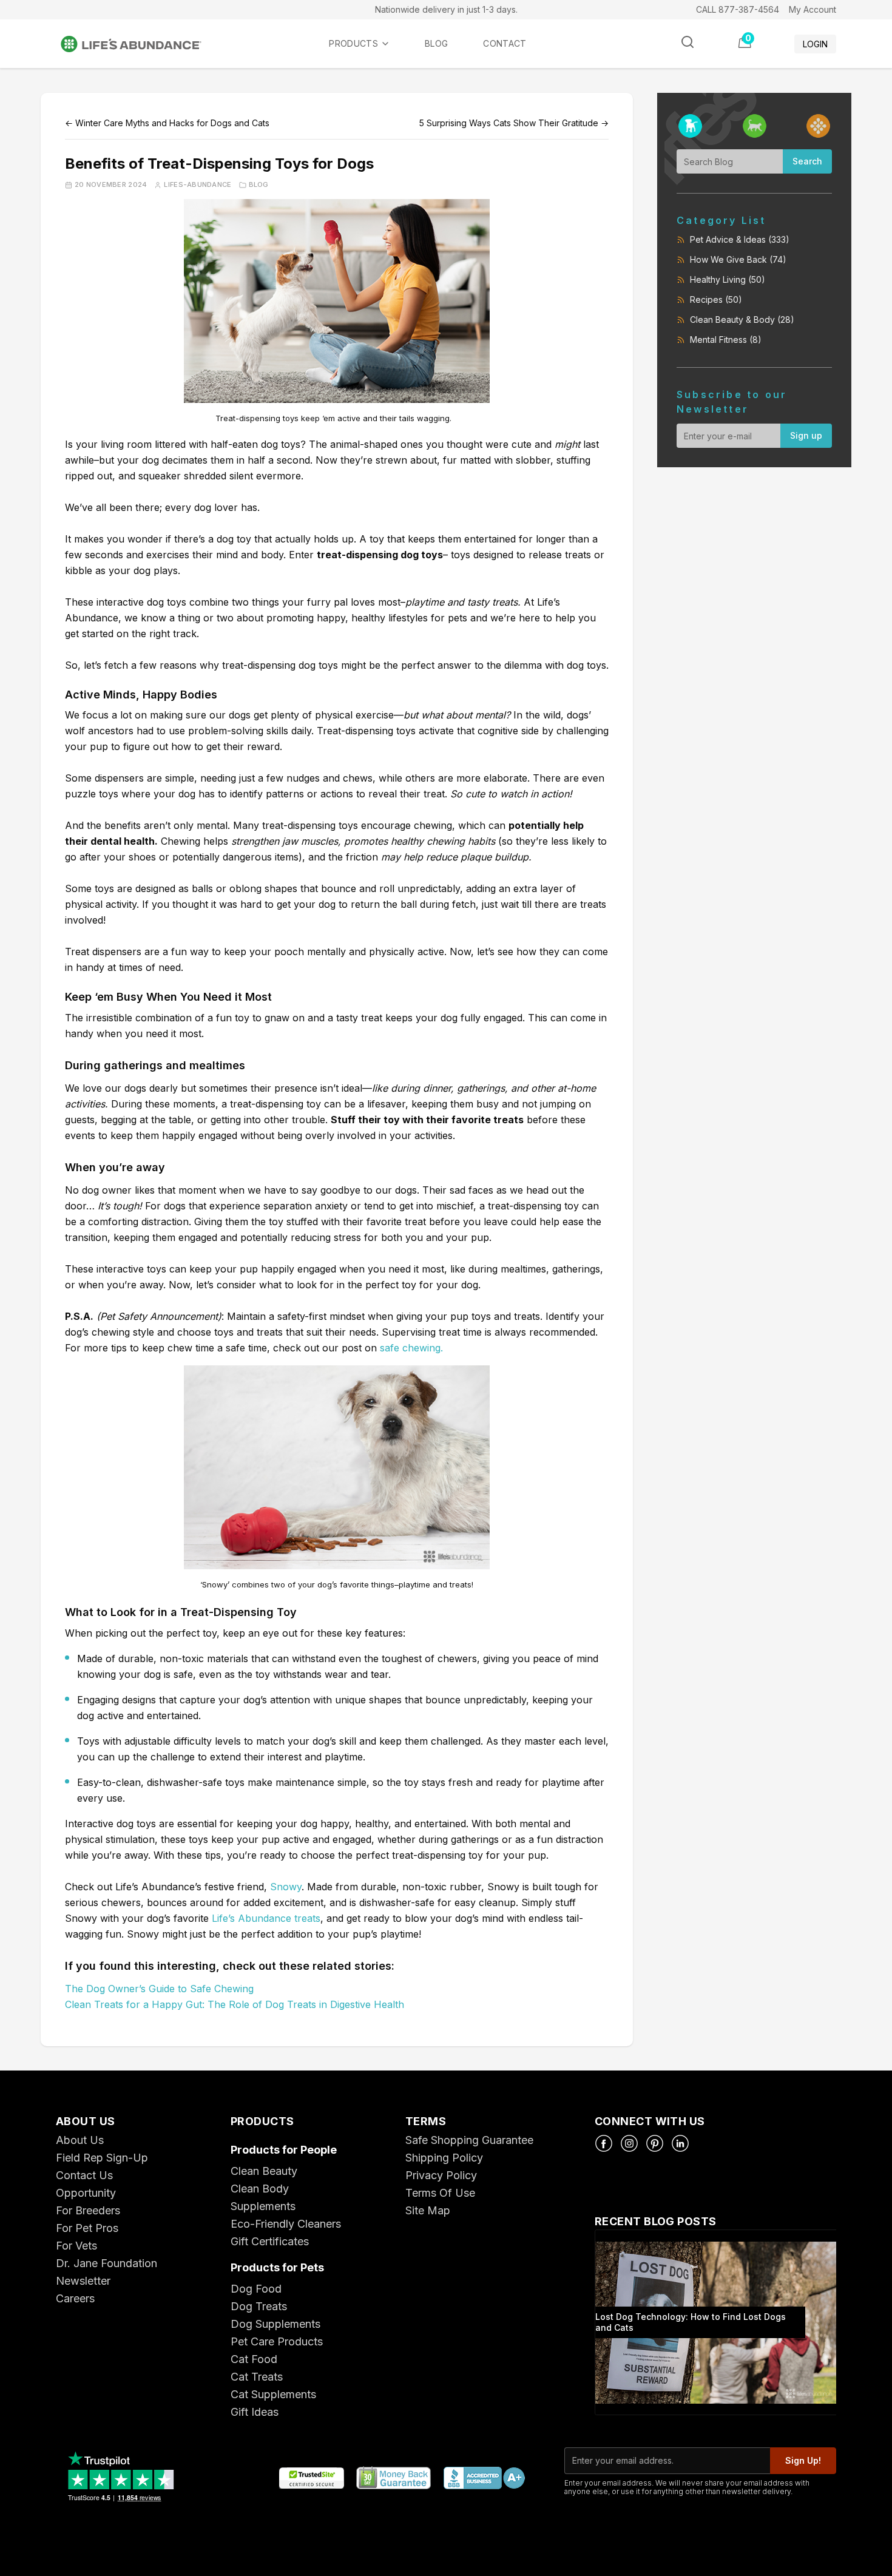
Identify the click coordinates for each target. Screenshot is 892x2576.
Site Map (428, 2210)
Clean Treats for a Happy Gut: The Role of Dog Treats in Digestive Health (235, 2004)
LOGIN (815, 44)
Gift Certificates (270, 2241)
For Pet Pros (87, 2228)
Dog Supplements (275, 2324)
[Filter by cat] (755, 126)
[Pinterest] (655, 2143)
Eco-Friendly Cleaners (286, 2224)
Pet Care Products (277, 2341)
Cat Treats (257, 2377)
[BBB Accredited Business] (484, 2479)
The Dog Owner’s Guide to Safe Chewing (159, 1989)
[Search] (688, 42)
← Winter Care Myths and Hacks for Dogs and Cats (167, 123)
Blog (259, 185)
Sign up (806, 435)
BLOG (436, 43)
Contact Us (84, 2175)
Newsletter (83, 2281)
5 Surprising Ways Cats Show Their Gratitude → (514, 123)
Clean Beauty (264, 2171)
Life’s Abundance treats (266, 1918)
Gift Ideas (255, 2412)
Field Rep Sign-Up (102, 2158)
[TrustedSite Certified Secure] (311, 2479)
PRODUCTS (353, 43)
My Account (813, 9)
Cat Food (254, 2359)
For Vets (76, 2246)
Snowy (286, 1887)
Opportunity (86, 2193)
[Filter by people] (818, 126)
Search (807, 161)
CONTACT (505, 43)
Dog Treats (259, 2306)
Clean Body (260, 2189)
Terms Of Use (440, 2193)
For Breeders (88, 2210)
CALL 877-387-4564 (738, 9)
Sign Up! (803, 2460)
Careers (75, 2298)
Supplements (263, 2206)
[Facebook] (604, 2143)
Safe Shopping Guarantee (469, 2140)
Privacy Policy (441, 2175)
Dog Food (256, 2289)
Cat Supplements (273, 2394)
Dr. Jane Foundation (106, 2263)
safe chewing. (411, 1348)
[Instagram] (629, 2143)
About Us (80, 2140)
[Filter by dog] (690, 126)
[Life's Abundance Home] (141, 44)
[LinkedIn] (680, 2143)
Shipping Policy (444, 2158)
